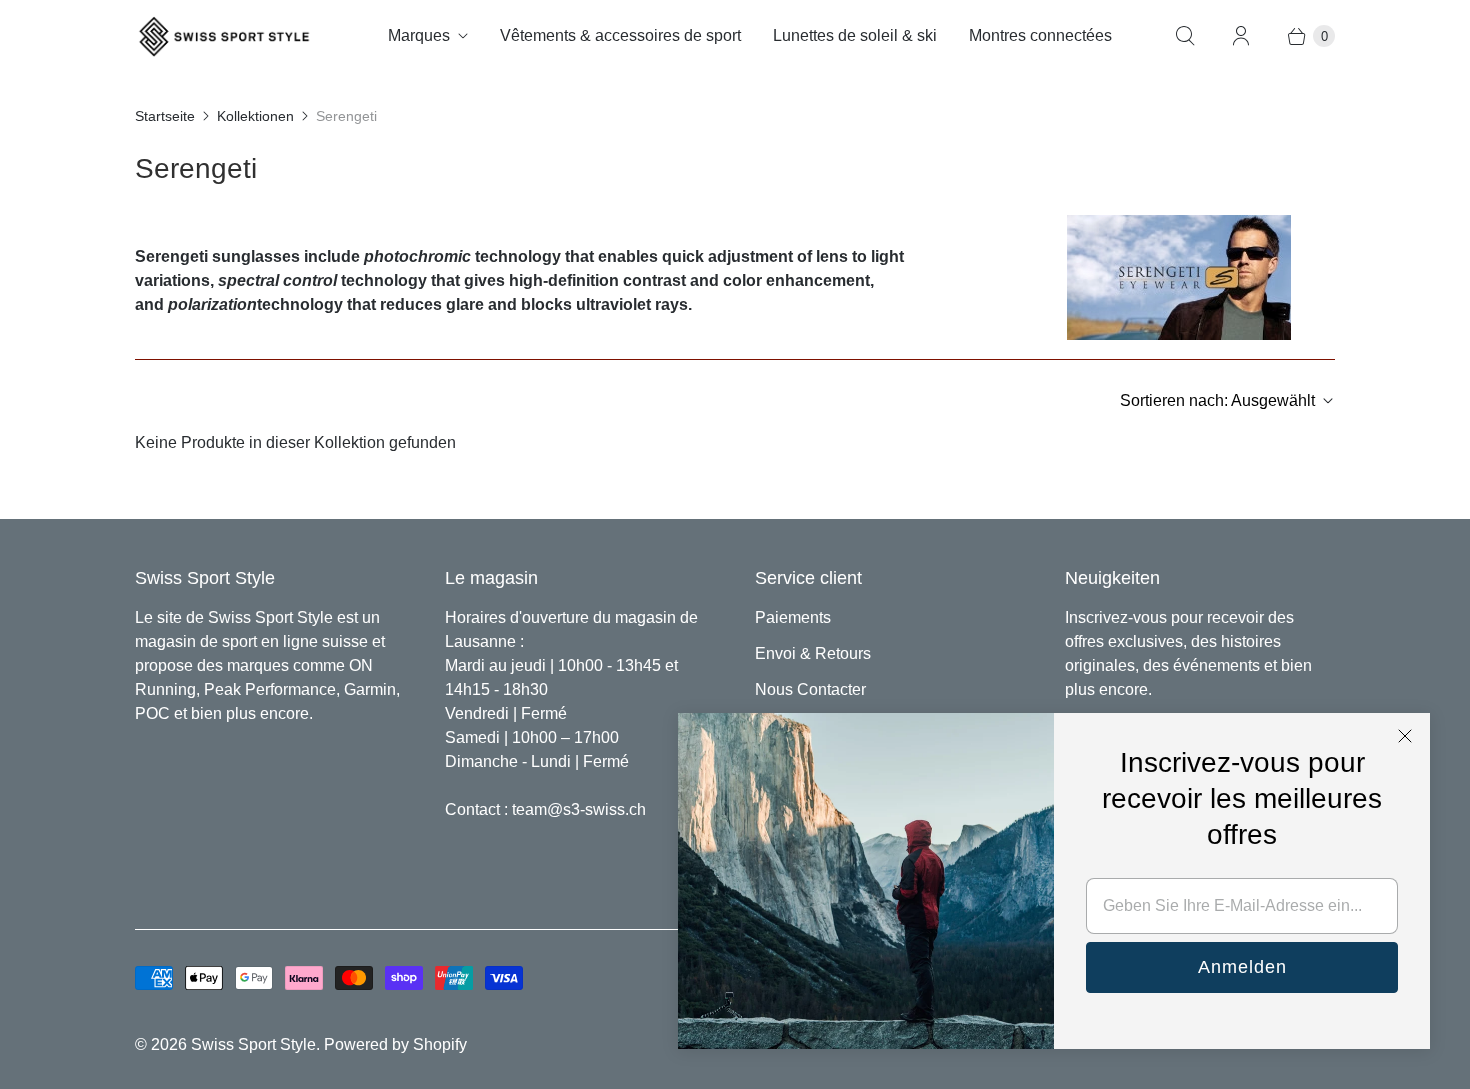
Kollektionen (255, 116)
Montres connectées (1040, 35)
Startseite (165, 116)
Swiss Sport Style (253, 1044)
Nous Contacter (810, 689)
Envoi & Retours (813, 653)
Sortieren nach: (1217, 400)
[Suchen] (1185, 36)
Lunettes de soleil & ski (855, 35)
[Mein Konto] (1241, 36)
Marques (419, 35)
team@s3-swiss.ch (579, 809)
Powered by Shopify (395, 1044)
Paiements (793, 617)
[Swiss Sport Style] (225, 36)
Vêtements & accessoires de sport (620, 35)
